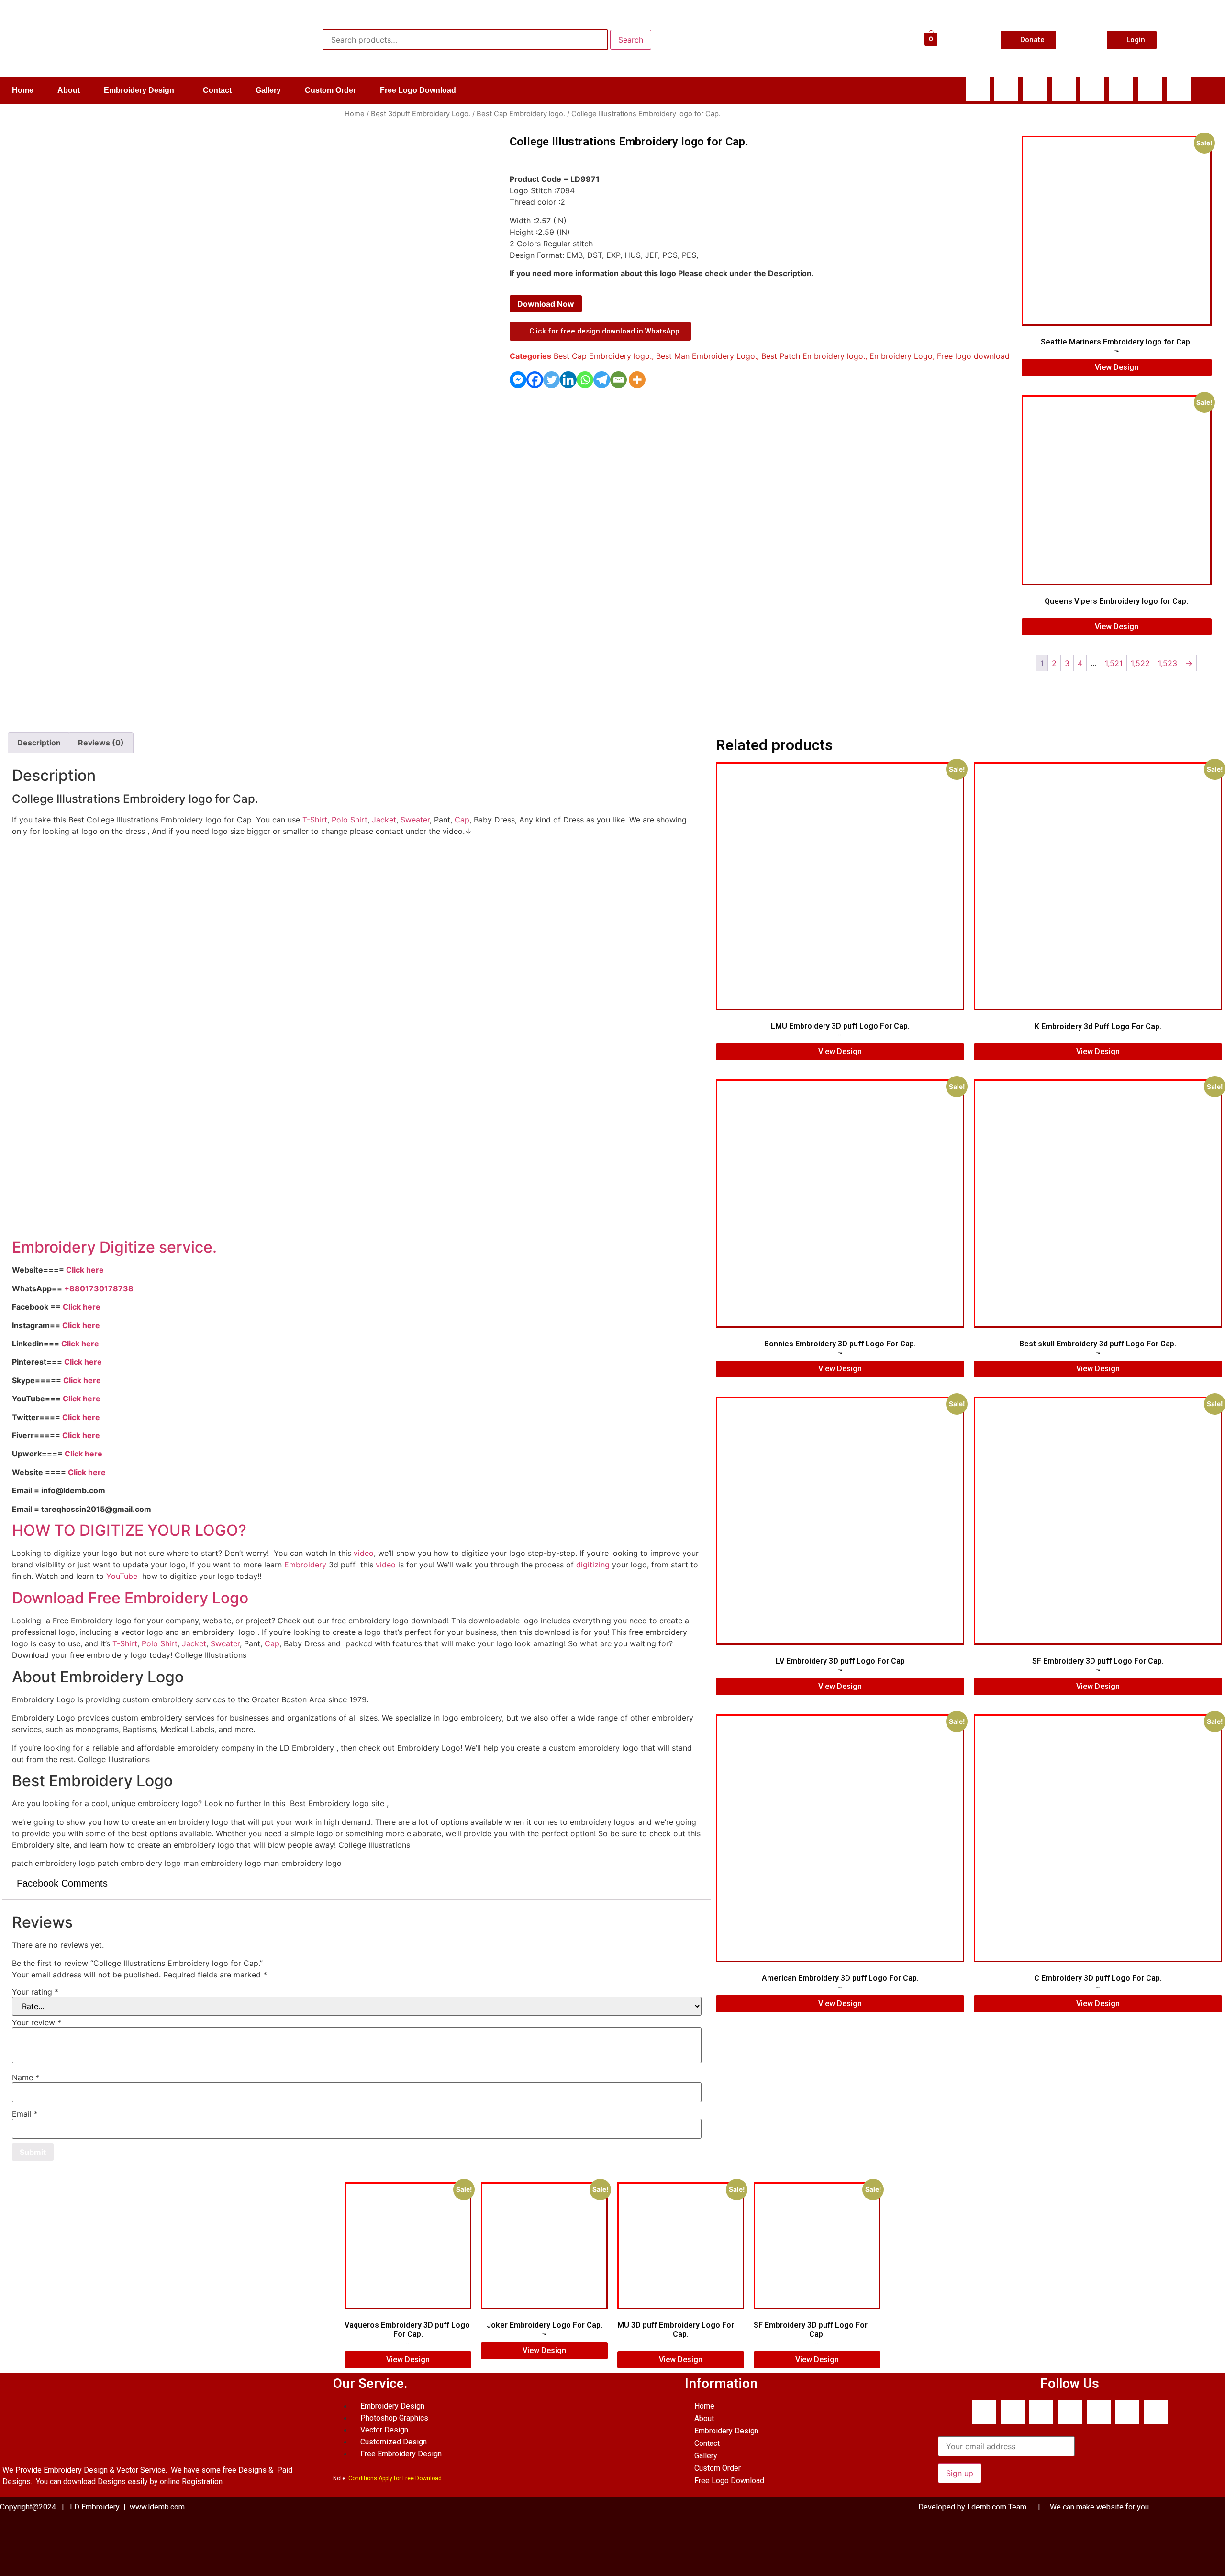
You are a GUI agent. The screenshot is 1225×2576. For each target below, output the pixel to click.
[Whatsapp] (1006, 89)
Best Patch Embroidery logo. (813, 356)
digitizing (593, 1565)
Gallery (268, 90)
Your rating (35, 1992)
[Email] (618, 380)
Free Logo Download (418, 90)
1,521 (1114, 663)
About (69, 90)
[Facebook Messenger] (518, 380)
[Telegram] (602, 380)
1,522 (1140, 663)
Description (39, 743)
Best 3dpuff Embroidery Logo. (421, 114)
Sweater (415, 820)
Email (25, 2114)
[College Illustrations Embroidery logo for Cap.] (54, 671)
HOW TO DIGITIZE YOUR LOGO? (129, 1530)
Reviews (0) (101, 743)
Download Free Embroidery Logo (132, 1598)
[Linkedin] (1121, 89)
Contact (217, 90)
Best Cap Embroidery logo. (521, 114)
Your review (37, 2022)
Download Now (546, 304)
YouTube (122, 1576)
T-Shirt (315, 820)
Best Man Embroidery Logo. (707, 356)
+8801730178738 (99, 1288)
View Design (1117, 367)
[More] (637, 380)
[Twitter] (551, 380)
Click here (85, 1270)
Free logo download (973, 356)
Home (23, 90)
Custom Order (330, 90)
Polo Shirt (350, 820)
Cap (462, 820)
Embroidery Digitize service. (114, 1247)
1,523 (1168, 663)
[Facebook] (978, 89)
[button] (141, 90)
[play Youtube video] (357, 1037)
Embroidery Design (139, 90)
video (364, 1553)
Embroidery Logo (901, 356)
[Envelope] (1092, 89)
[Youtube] (1064, 89)
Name (26, 2077)
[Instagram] (1150, 89)
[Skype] (1035, 89)
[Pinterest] (1179, 89)
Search (631, 40)
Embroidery (305, 1565)
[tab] (39, 743)
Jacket (384, 820)
